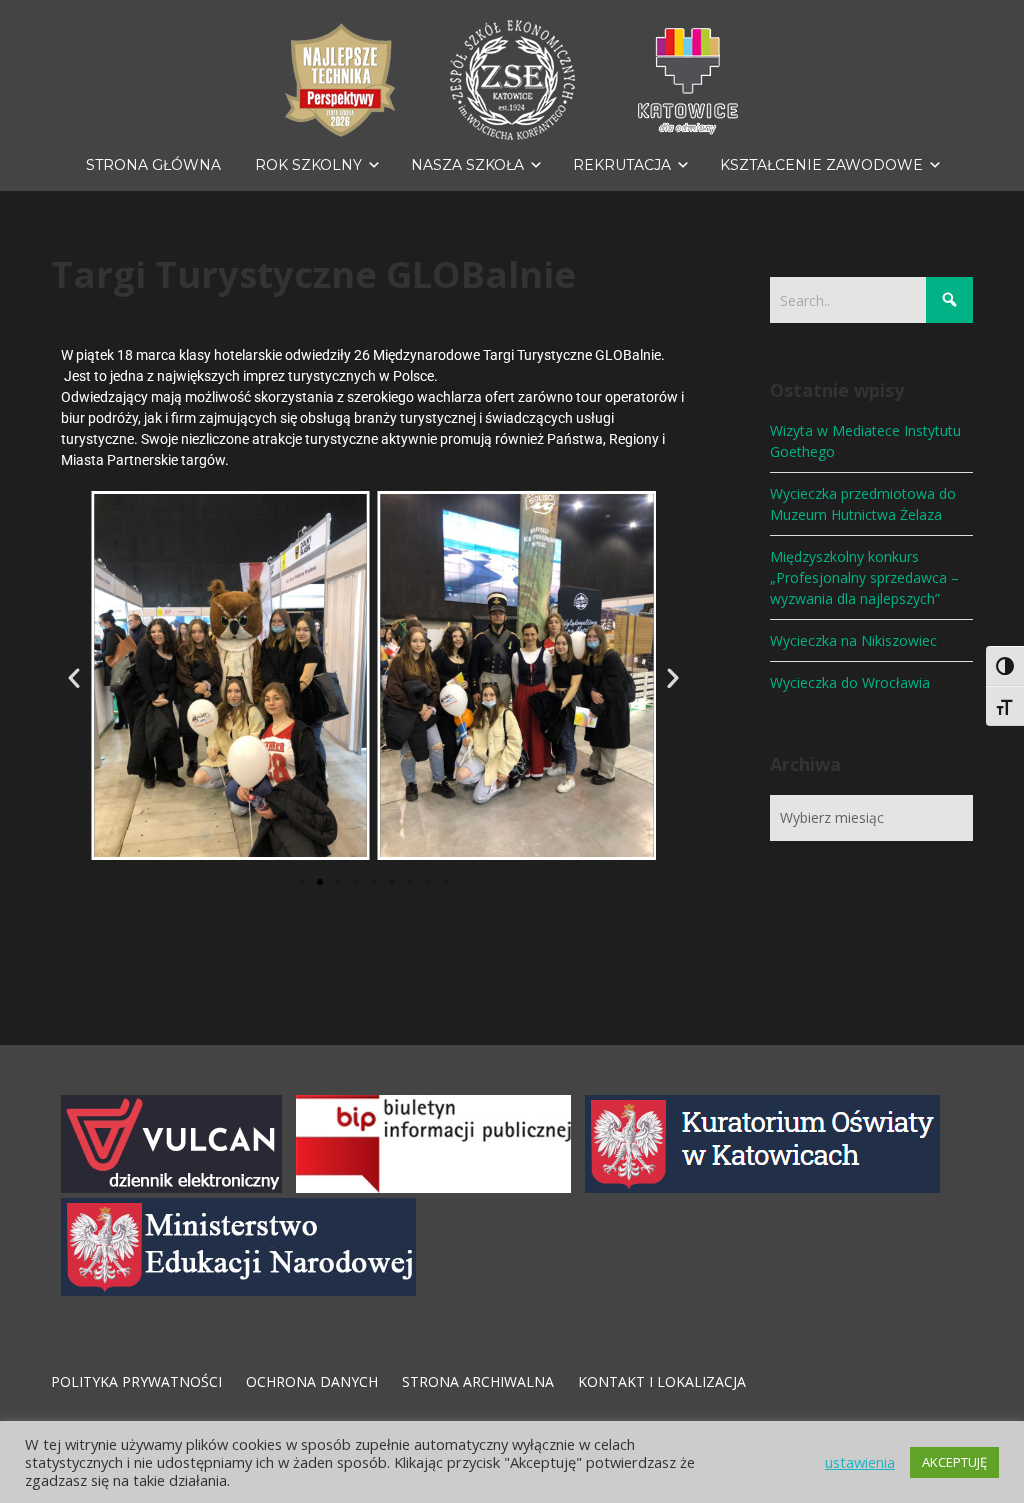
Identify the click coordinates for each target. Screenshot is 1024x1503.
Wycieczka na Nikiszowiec (853, 640)
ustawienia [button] (860, 1462)
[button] (74, 678)
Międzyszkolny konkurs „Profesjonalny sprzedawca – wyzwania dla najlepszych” (864, 577)
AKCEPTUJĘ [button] (954, 1462)
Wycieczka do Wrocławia (850, 682)
